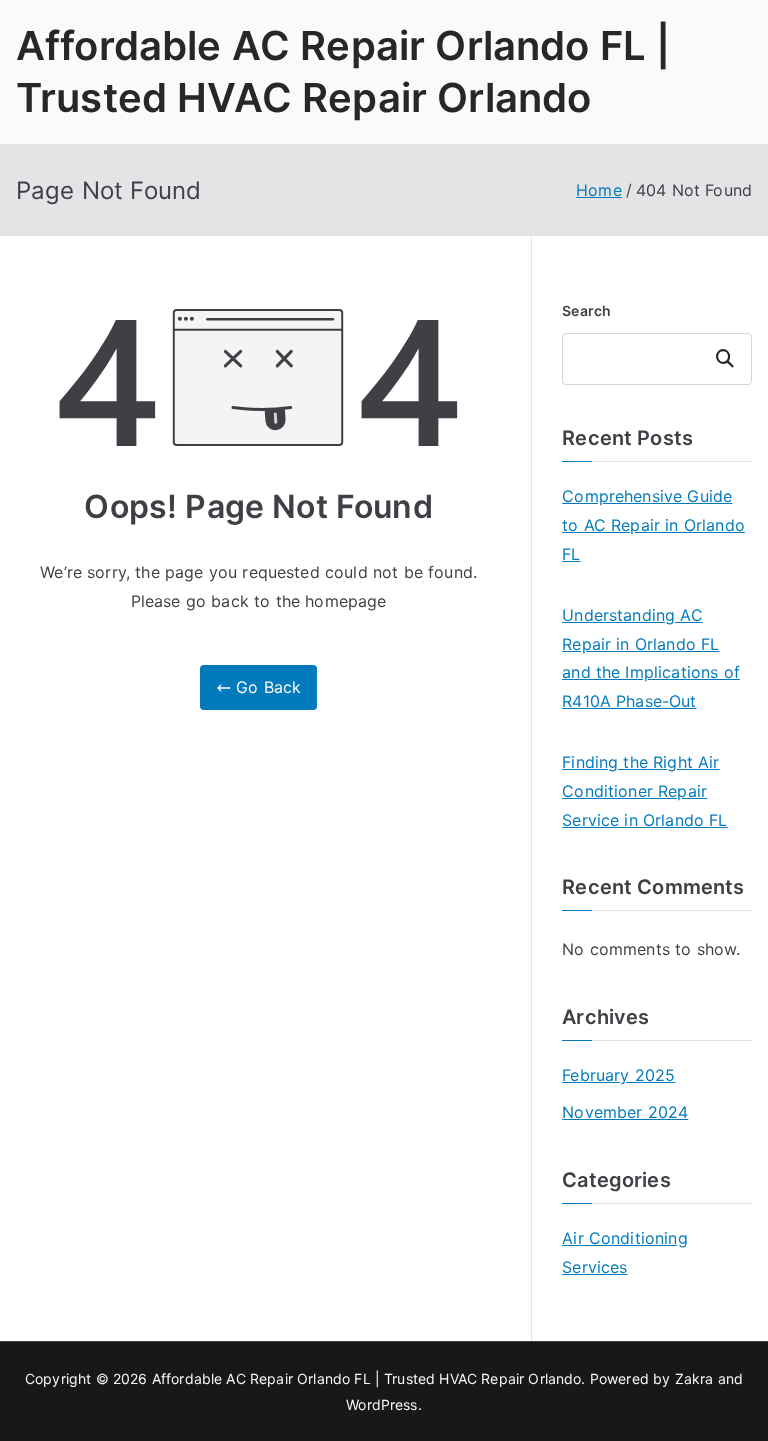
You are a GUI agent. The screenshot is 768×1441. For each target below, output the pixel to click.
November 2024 (625, 1112)
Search (586, 310)
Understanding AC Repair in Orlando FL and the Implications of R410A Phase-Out (651, 658)
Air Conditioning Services (625, 1252)
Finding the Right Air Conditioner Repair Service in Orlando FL (644, 791)
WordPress (381, 1404)
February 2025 (618, 1075)
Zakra (694, 1378)
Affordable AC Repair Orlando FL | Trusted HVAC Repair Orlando (367, 1378)
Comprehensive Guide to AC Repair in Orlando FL (653, 525)
